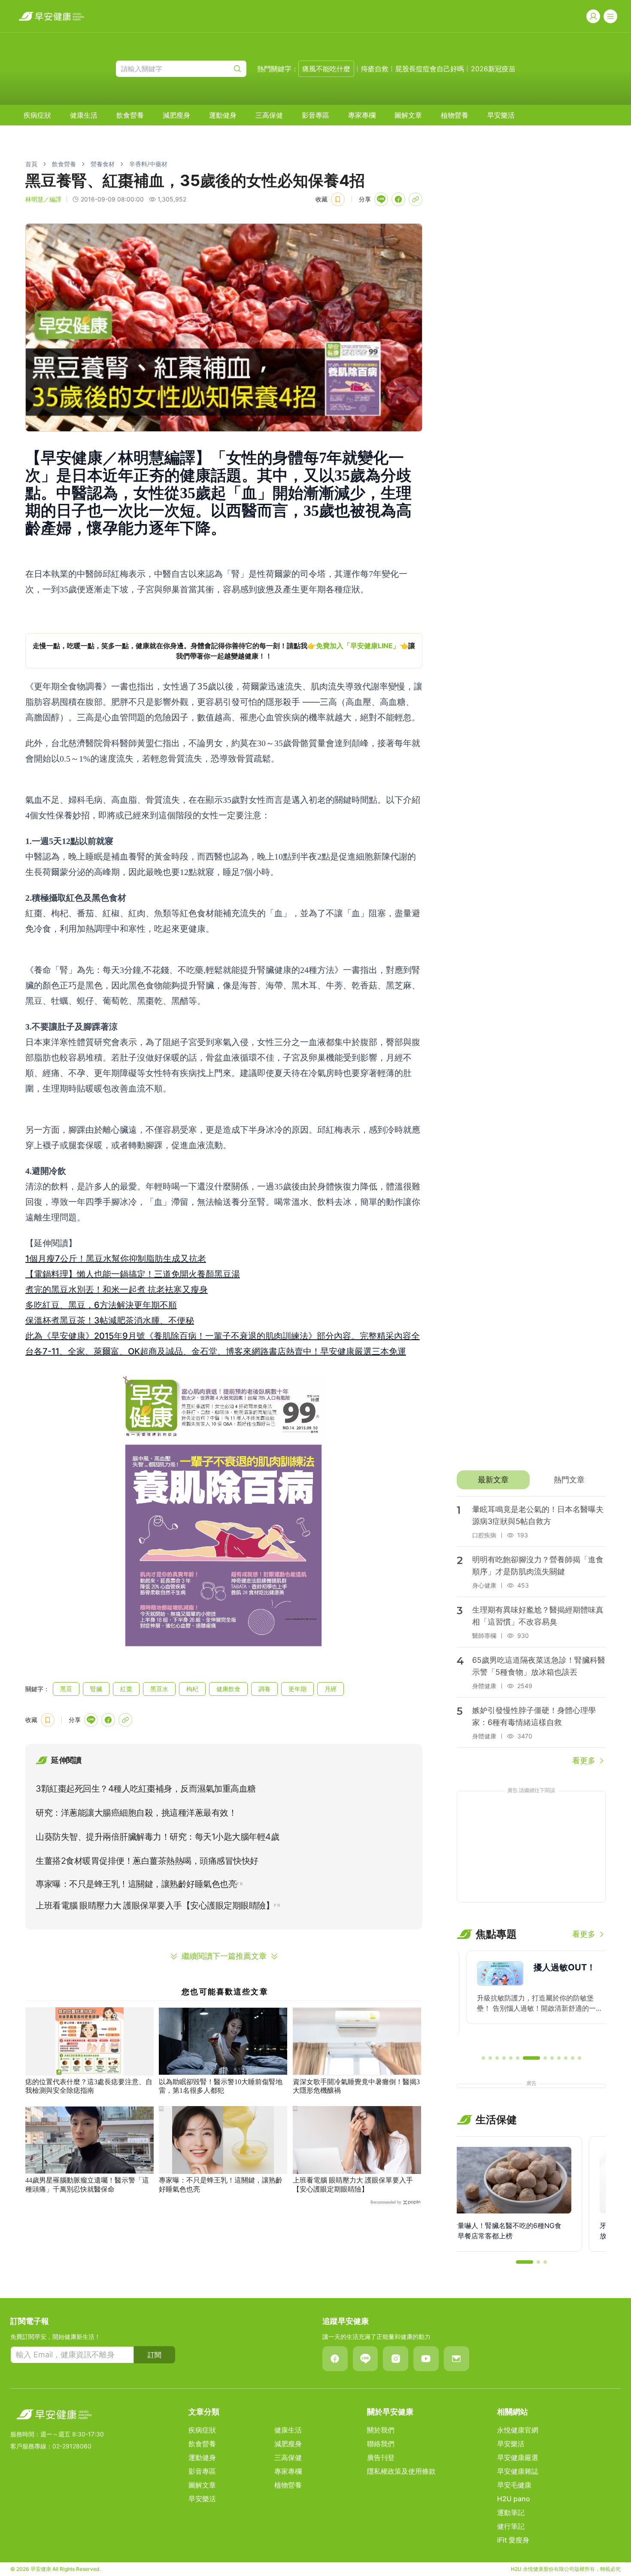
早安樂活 (501, 115)
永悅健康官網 (518, 2430)
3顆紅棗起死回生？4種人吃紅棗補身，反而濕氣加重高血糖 (146, 1789)
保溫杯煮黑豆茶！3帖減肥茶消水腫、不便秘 (110, 1320)
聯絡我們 (381, 2444)
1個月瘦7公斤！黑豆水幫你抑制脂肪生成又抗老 (116, 1259)
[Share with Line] (381, 199)
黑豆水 (159, 1689)
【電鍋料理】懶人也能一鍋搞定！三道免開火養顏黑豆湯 (133, 1274)
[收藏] (338, 199)
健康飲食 (228, 1689)
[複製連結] (416, 199)
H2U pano (514, 2499)
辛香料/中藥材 (148, 164)
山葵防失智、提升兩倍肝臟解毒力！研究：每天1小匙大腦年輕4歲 (157, 1837)
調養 (264, 1689)
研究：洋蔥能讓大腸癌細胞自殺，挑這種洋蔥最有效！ (136, 1813)
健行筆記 (511, 2526)
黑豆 (66, 1689)
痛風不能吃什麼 (326, 69)
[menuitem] (37, 115)
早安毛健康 (514, 2485)
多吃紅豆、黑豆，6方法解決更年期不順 (101, 1305)
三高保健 (269, 115)
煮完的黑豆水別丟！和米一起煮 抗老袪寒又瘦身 (117, 1290)
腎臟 (96, 1689)
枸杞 (192, 1689)
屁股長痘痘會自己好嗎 (430, 69)
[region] (224, 651)
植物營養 (455, 115)
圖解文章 (408, 115)
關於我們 (381, 2430)
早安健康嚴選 (518, 2457)
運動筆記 (511, 2512)
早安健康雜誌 (518, 2471)
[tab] (493, 1480)
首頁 (31, 164)
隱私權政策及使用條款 (401, 2471)
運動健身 (223, 115)
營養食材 (103, 164)
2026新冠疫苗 (493, 69)
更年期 (297, 1689)
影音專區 (315, 115)
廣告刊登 (381, 2457)
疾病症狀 (37, 115)
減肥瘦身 (176, 115)
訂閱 (155, 2355)
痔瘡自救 (375, 69)
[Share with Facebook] (398, 199)
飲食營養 (130, 115)
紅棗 (126, 1689)
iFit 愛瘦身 (513, 2540)
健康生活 (84, 115)
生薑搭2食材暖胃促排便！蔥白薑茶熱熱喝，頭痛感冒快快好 (147, 1861)
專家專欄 (362, 115)
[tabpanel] (531, 1631)
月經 (331, 1689)
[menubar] (269, 115)
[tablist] (531, 1480)
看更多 (584, 1761)
